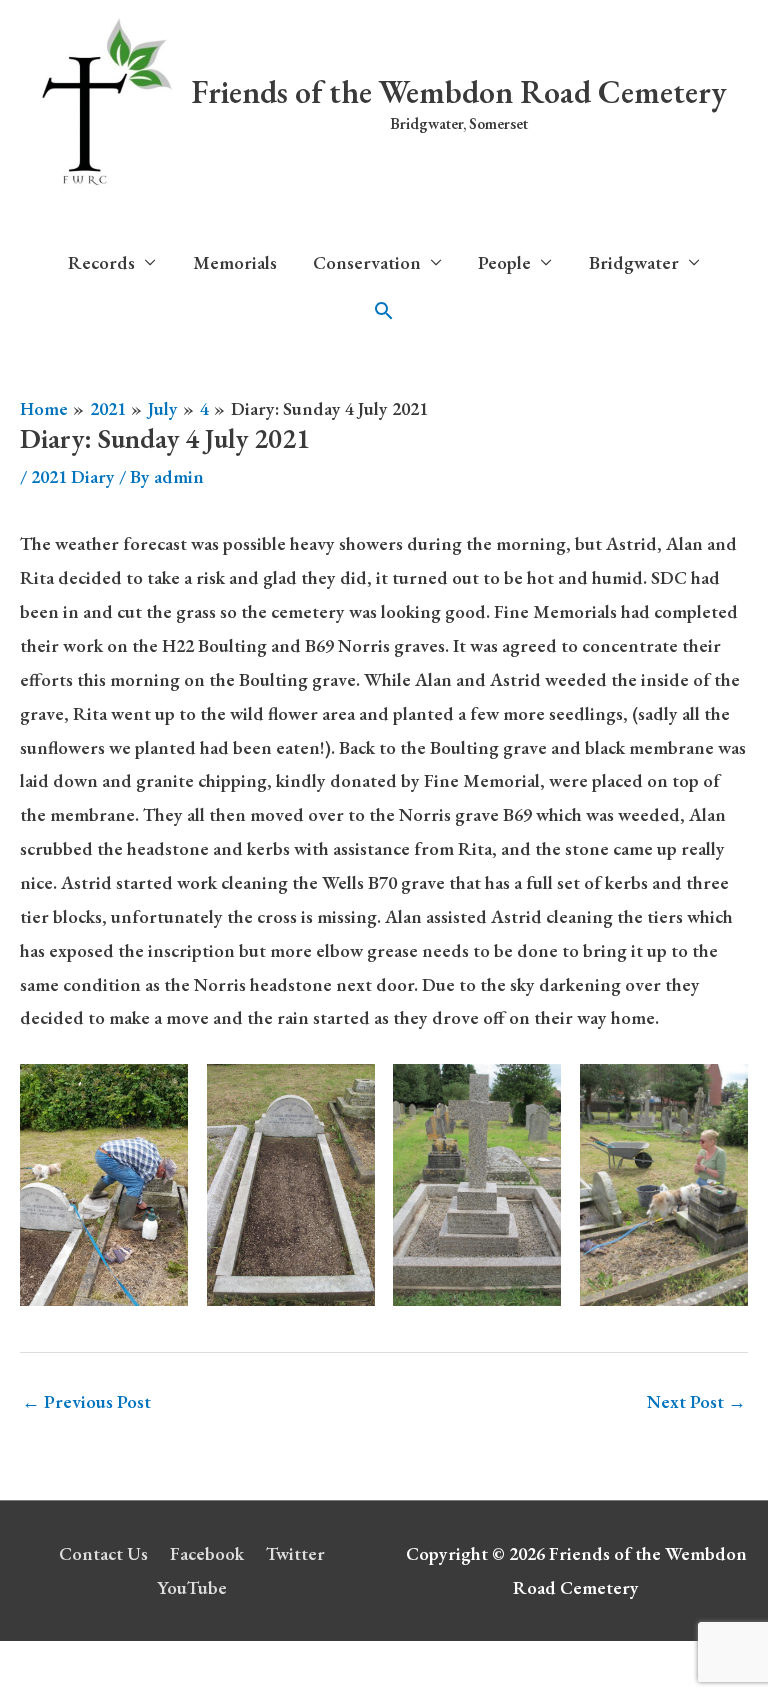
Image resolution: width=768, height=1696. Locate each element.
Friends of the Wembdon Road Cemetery (459, 92)
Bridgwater (634, 262)
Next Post (696, 1401)
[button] (384, 311)
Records (101, 262)
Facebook (207, 1553)
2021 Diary (73, 476)
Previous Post (86, 1401)
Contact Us (103, 1553)
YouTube (192, 1587)
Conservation (367, 262)
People (504, 262)
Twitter (295, 1553)
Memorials (235, 262)
